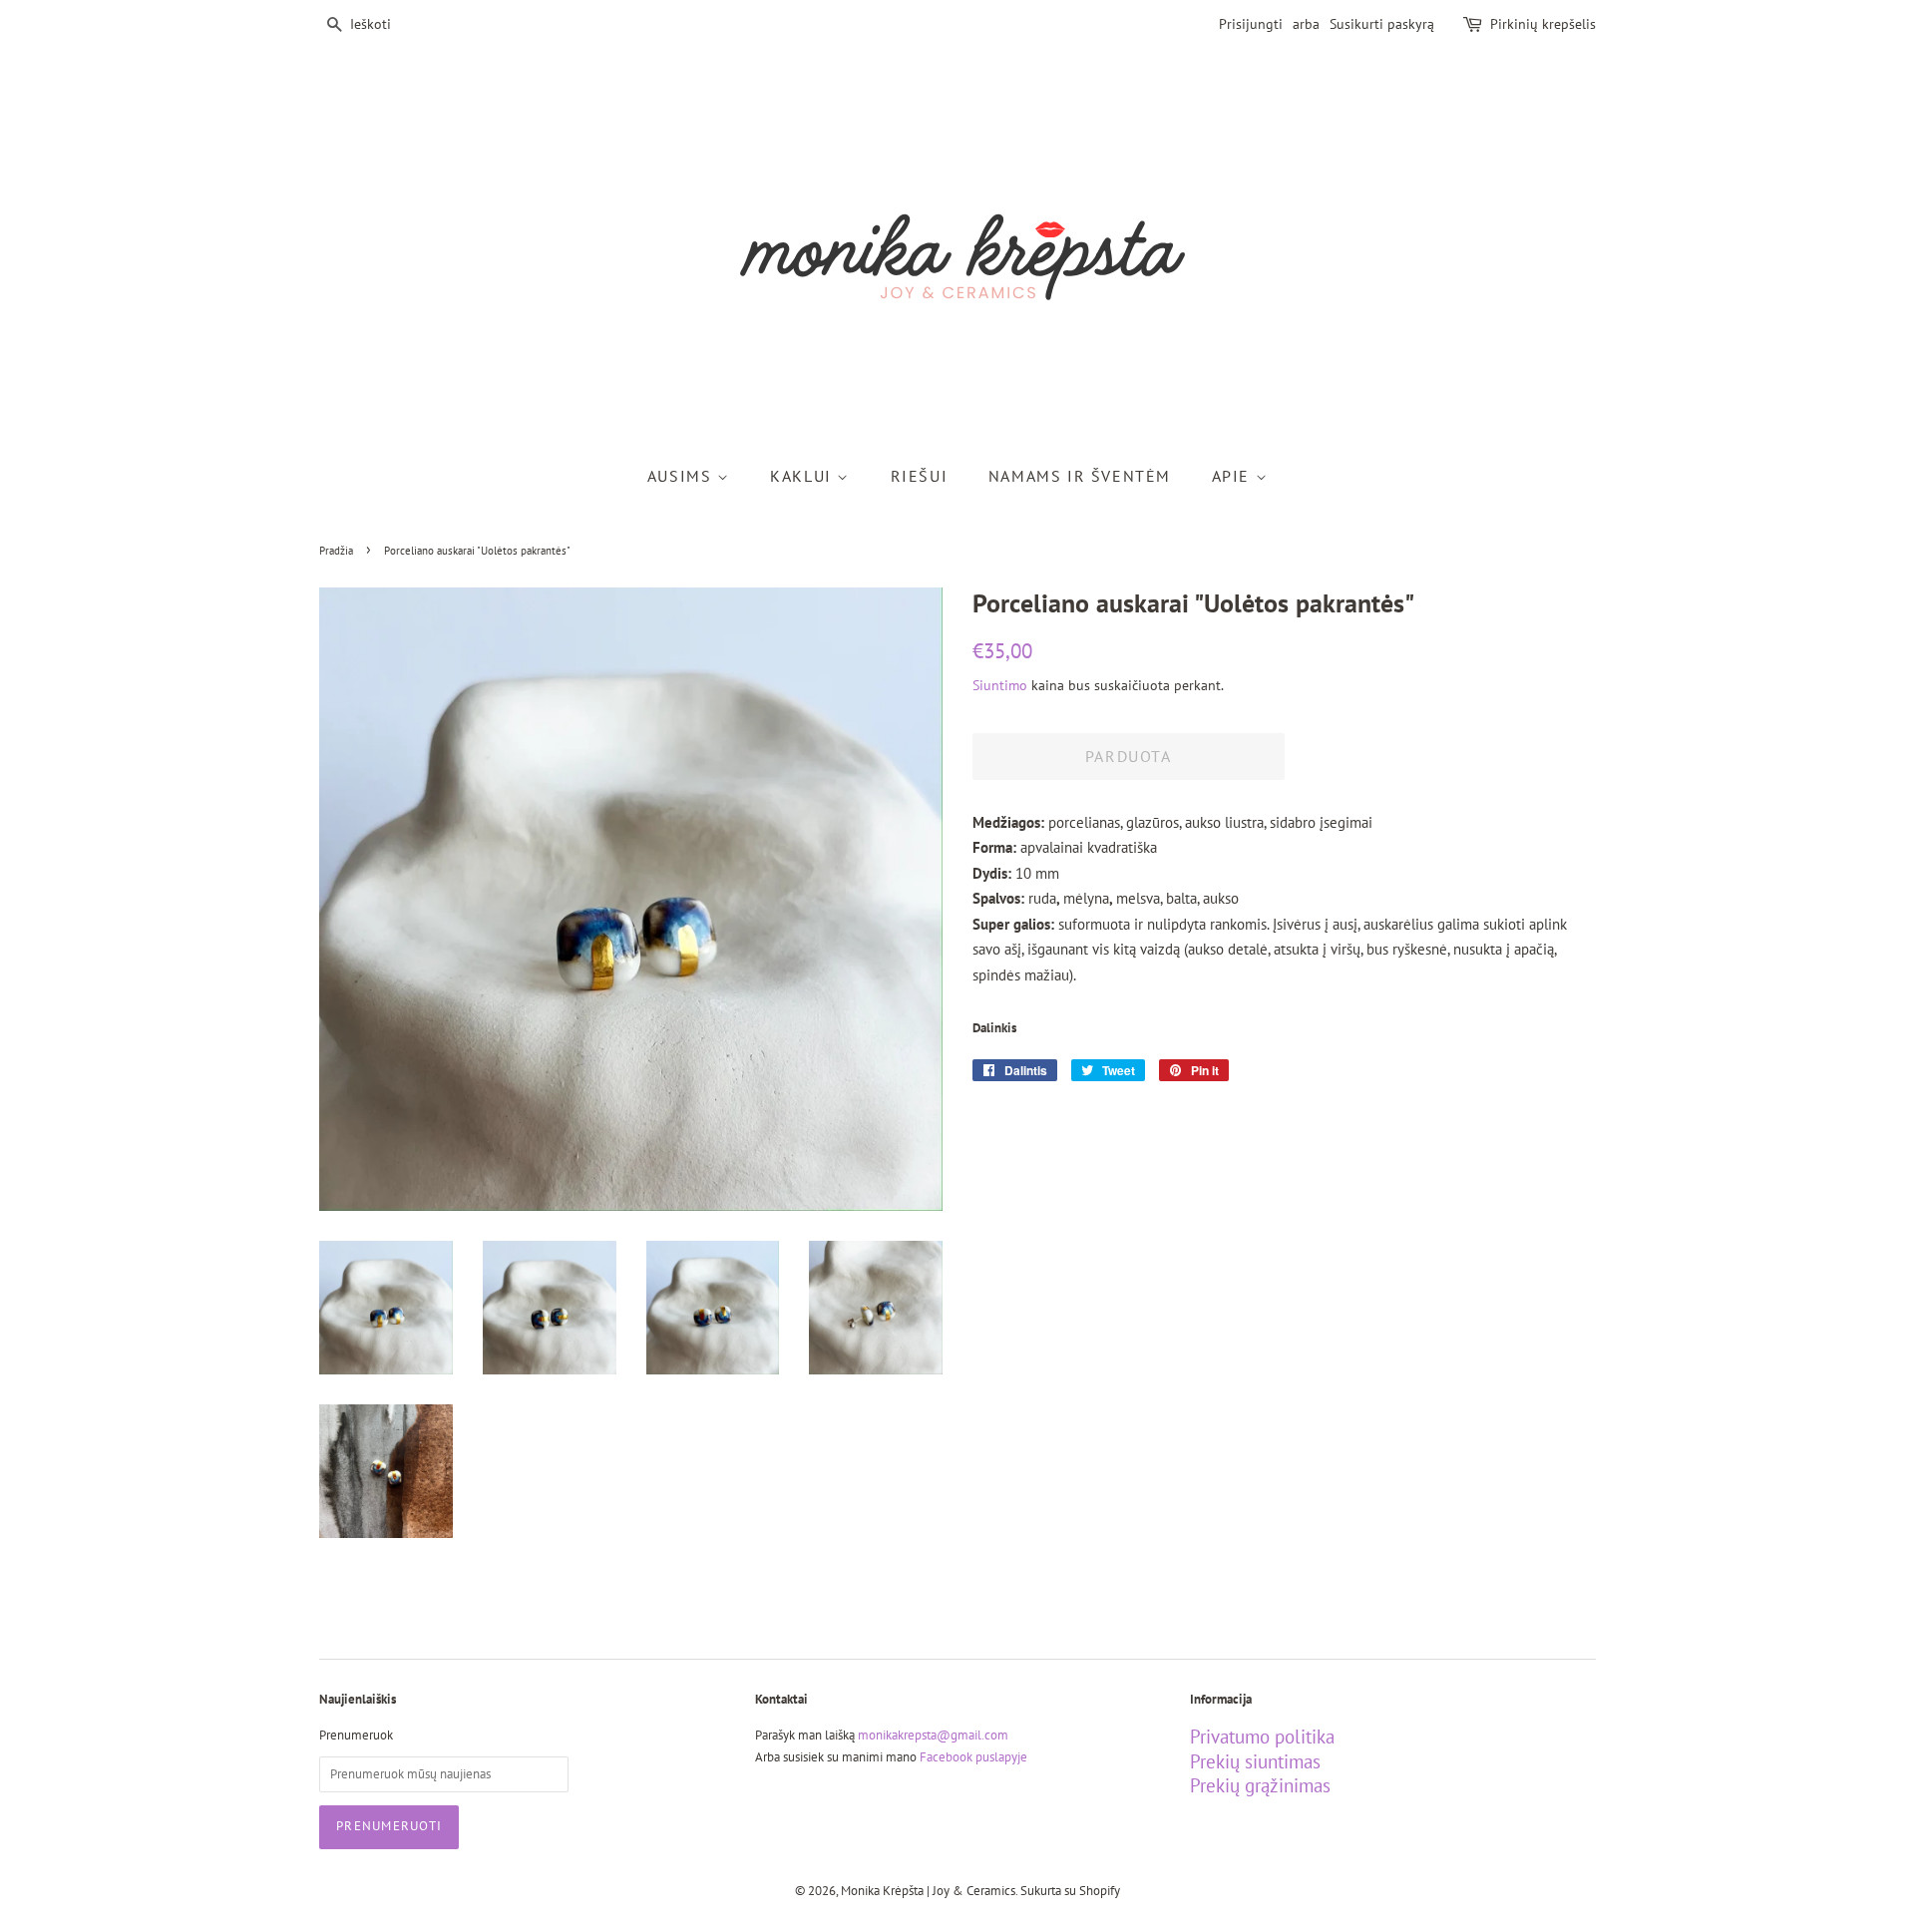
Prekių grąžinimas (1260, 1785)
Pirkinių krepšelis (1543, 24)
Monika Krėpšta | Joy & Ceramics (928, 1891)
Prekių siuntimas (1255, 1761)
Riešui (920, 476)
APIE (1234, 476)
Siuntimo (1000, 685)
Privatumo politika (1262, 1737)
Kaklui (803, 476)
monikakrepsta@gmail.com (933, 1735)
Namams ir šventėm (1080, 476)
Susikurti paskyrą (1382, 24)
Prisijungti (1251, 24)
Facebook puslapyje (973, 1757)
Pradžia (336, 551)
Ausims (682, 476)
